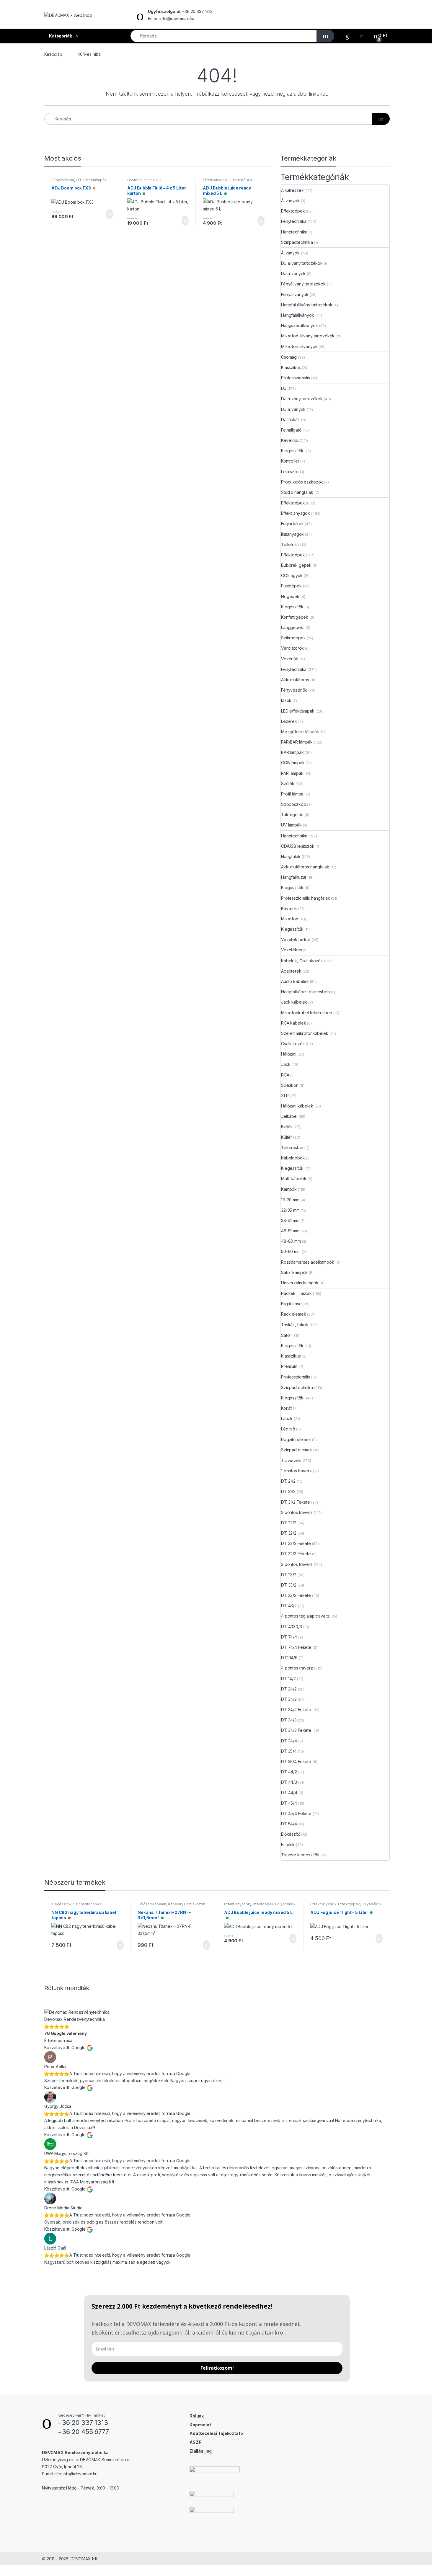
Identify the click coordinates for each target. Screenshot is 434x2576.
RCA (285, 1075)
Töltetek (289, 544)
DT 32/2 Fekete (296, 1543)
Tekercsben (293, 1147)
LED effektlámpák (91, 180)
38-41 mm (290, 1220)
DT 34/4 (289, 1741)
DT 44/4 (289, 1792)
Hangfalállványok (298, 315)
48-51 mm (290, 1231)
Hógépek (290, 596)
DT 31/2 (288, 1491)
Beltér (287, 1127)
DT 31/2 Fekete (296, 1502)
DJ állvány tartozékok (302, 263)
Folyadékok (292, 523)
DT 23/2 (289, 1575)
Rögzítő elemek (296, 1439)
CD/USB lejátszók (298, 846)
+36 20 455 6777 (83, 2432)
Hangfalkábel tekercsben (305, 992)
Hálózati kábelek (297, 1106)
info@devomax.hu (80, 2474)
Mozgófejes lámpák (300, 732)
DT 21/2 (288, 1481)
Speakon (290, 1085)
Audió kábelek (295, 981)
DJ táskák (291, 420)
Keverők (289, 908)
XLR (285, 1096)
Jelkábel (289, 1116)
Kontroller (290, 461)
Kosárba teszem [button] (105, 214)
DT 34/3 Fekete (296, 1730)
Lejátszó (289, 472)
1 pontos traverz (296, 1471)
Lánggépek (292, 627)
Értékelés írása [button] (58, 2040)
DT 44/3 (289, 1782)
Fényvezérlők (294, 690)
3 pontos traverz (297, 1564)
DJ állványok (293, 273)
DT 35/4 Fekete (296, 1761)
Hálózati (289, 1054)
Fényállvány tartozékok (303, 284)
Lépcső (288, 1429)
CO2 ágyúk (292, 575)
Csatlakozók (293, 1044)
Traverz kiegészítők (300, 1855)
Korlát (286, 1408)
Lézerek (289, 721)
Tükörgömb (292, 815)
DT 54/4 (289, 1824)
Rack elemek (293, 1314)
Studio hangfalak (297, 492)
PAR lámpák (292, 773)
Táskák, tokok (295, 1325)
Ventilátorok (292, 648)
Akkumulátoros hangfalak (305, 867)
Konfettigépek (295, 617)
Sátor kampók (294, 1272)
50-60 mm (291, 1251)
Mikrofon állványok (299, 346)
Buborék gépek (296, 565)
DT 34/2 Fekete (296, 1710)
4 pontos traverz (297, 1668)
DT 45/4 (289, 1803)
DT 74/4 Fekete (296, 1647)
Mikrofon (290, 919)
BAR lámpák (292, 752)
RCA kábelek (293, 1023)
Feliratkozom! (217, 2368)
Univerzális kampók (300, 1283)
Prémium (289, 1366)
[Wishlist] (347, 36)
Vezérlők (290, 659)
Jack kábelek (294, 1002)
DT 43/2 (289, 1606)
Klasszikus (153, 180)
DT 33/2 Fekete (296, 1595)
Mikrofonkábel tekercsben (307, 1013)
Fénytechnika (63, 180)
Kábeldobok (293, 1158)
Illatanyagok (292, 534)
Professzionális (296, 378)
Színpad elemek (297, 1450)
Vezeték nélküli (296, 939)
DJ (284, 388)
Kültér (287, 1137)
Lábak (287, 1418)
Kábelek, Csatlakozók (302, 961)
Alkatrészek (292, 190)
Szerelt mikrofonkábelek (305, 1033)
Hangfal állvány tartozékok (307, 305)
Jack (286, 1064)
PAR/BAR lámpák (297, 742)
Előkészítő (291, 1834)
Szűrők (288, 784)
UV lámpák (291, 825)
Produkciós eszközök (302, 482)
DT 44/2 (289, 1772)
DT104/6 (289, 1658)
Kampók (289, 1189)
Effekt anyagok (216, 180)
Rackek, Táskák (296, 1293)
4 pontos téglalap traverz (305, 1616)
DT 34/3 (289, 1720)
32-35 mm (290, 1210)
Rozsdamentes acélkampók (308, 1262)
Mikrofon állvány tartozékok (308, 336)
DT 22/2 (289, 1523)
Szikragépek (293, 638)
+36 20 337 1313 (83, 2423)
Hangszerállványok (300, 325)
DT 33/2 (289, 1585)
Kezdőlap (53, 54)
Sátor (286, 1335)
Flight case (291, 1304)
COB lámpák (293, 763)
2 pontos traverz (297, 1512)
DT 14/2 (288, 1679)
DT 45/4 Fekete (296, 1813)
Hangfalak (291, 856)
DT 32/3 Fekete (296, 1554)
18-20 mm (290, 1200)
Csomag (134, 180)
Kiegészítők (292, 451)
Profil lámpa (292, 794)
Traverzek (291, 1460)
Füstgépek (291, 586)
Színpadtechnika (297, 242)
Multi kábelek (294, 1178)
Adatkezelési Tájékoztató (216, 2433)
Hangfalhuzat (294, 877)
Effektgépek (241, 180)
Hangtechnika (294, 232)
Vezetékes (292, 950)
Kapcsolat (200, 2425)
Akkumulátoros (295, 680)
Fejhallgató (291, 430)
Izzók (286, 700)
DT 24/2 (289, 1689)
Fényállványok (295, 294)
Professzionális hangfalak (306, 898)
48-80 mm (291, 1241)
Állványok (290, 201)
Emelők (288, 1844)
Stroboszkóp (293, 804)
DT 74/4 (289, 1637)
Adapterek (291, 971)
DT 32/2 (289, 1533)
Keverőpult (291, 440)
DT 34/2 (289, 1699)
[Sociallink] (44, 2500)
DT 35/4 (289, 1751)
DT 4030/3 (292, 1627)
